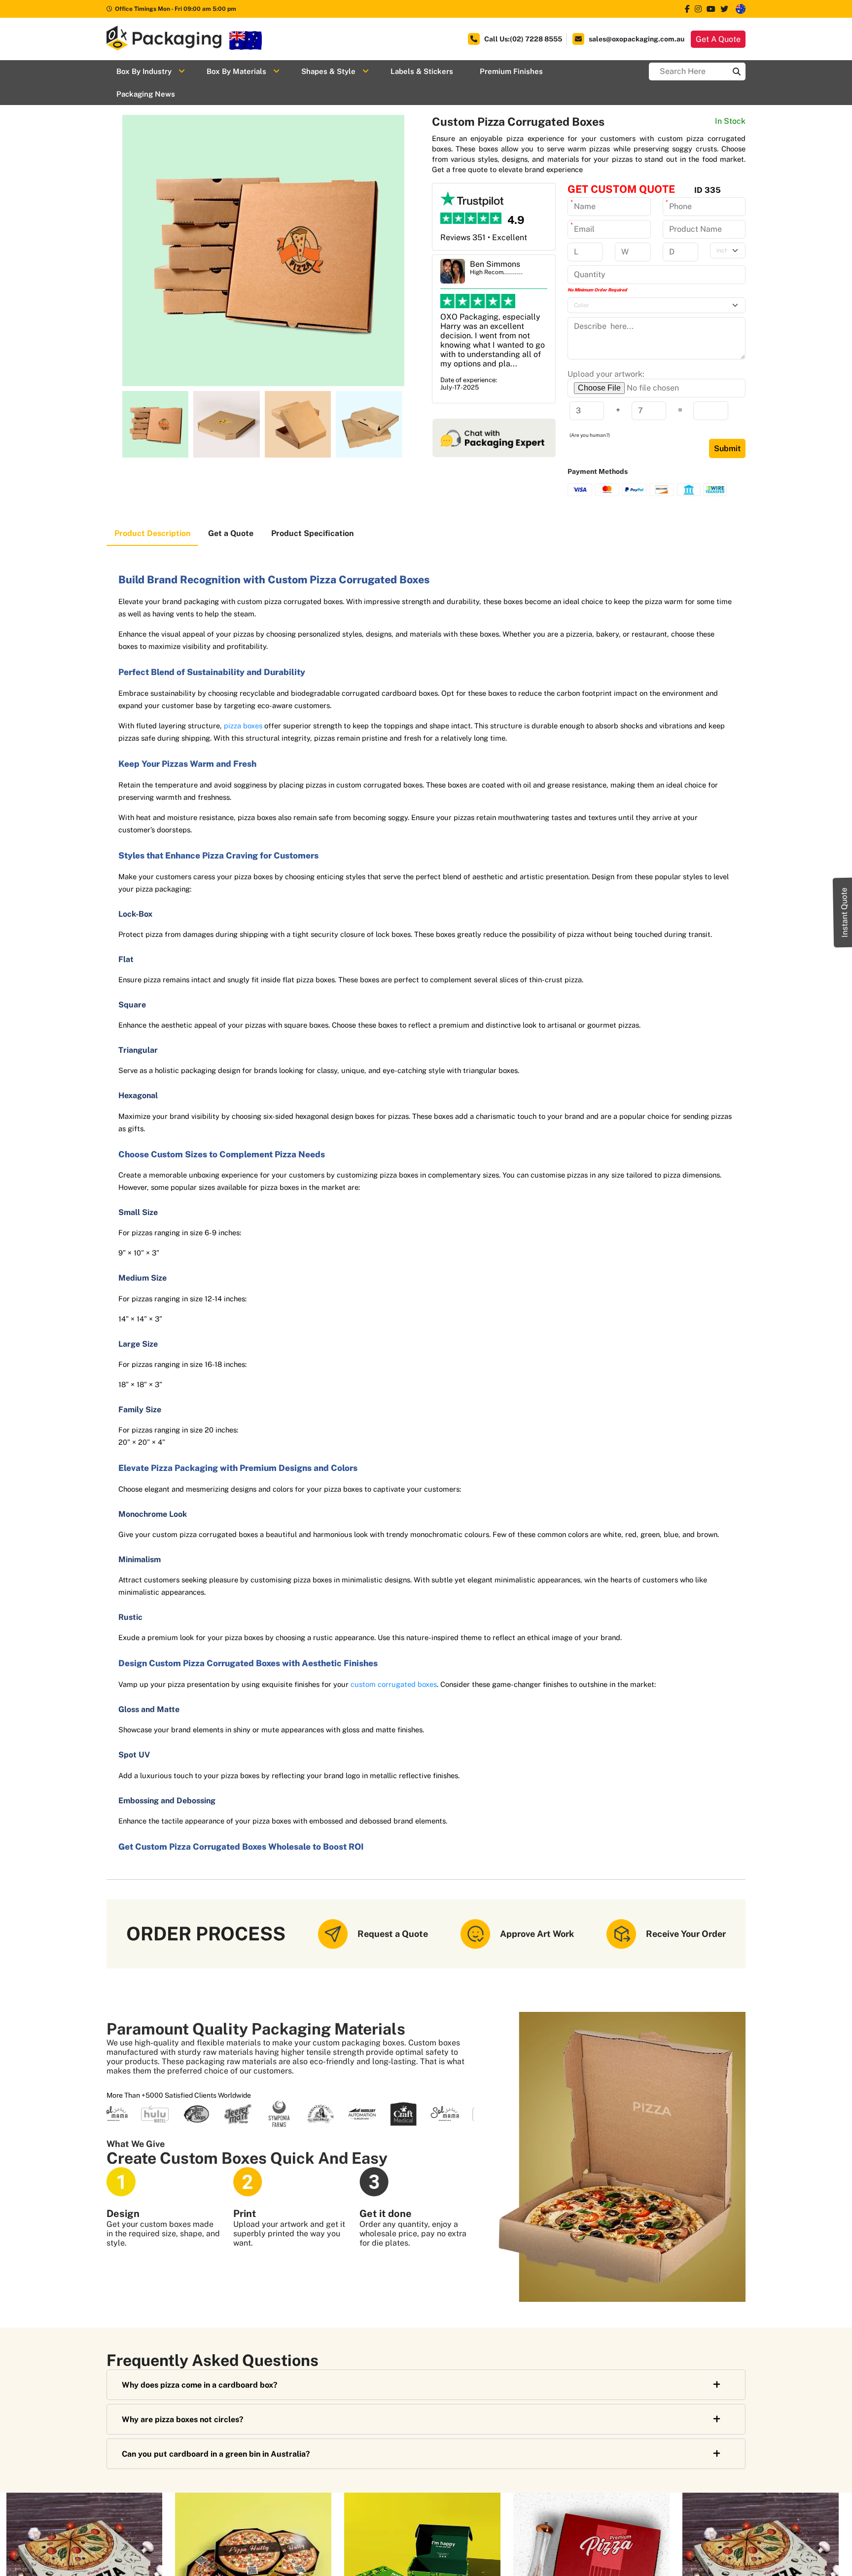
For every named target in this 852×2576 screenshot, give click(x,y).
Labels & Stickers (422, 71)
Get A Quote (718, 39)
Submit (727, 448)
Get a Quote (231, 533)
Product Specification (312, 533)
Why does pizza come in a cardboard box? (200, 2385)
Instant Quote (844, 912)
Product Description (152, 533)
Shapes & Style (328, 71)
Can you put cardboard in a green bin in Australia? (216, 2454)
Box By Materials (236, 71)
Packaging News (146, 94)
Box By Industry (144, 71)
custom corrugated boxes (394, 1684)
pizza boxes (243, 726)
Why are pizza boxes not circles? (183, 2419)
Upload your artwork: (606, 374)
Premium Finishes (511, 71)
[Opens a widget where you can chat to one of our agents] (815, 2559)
